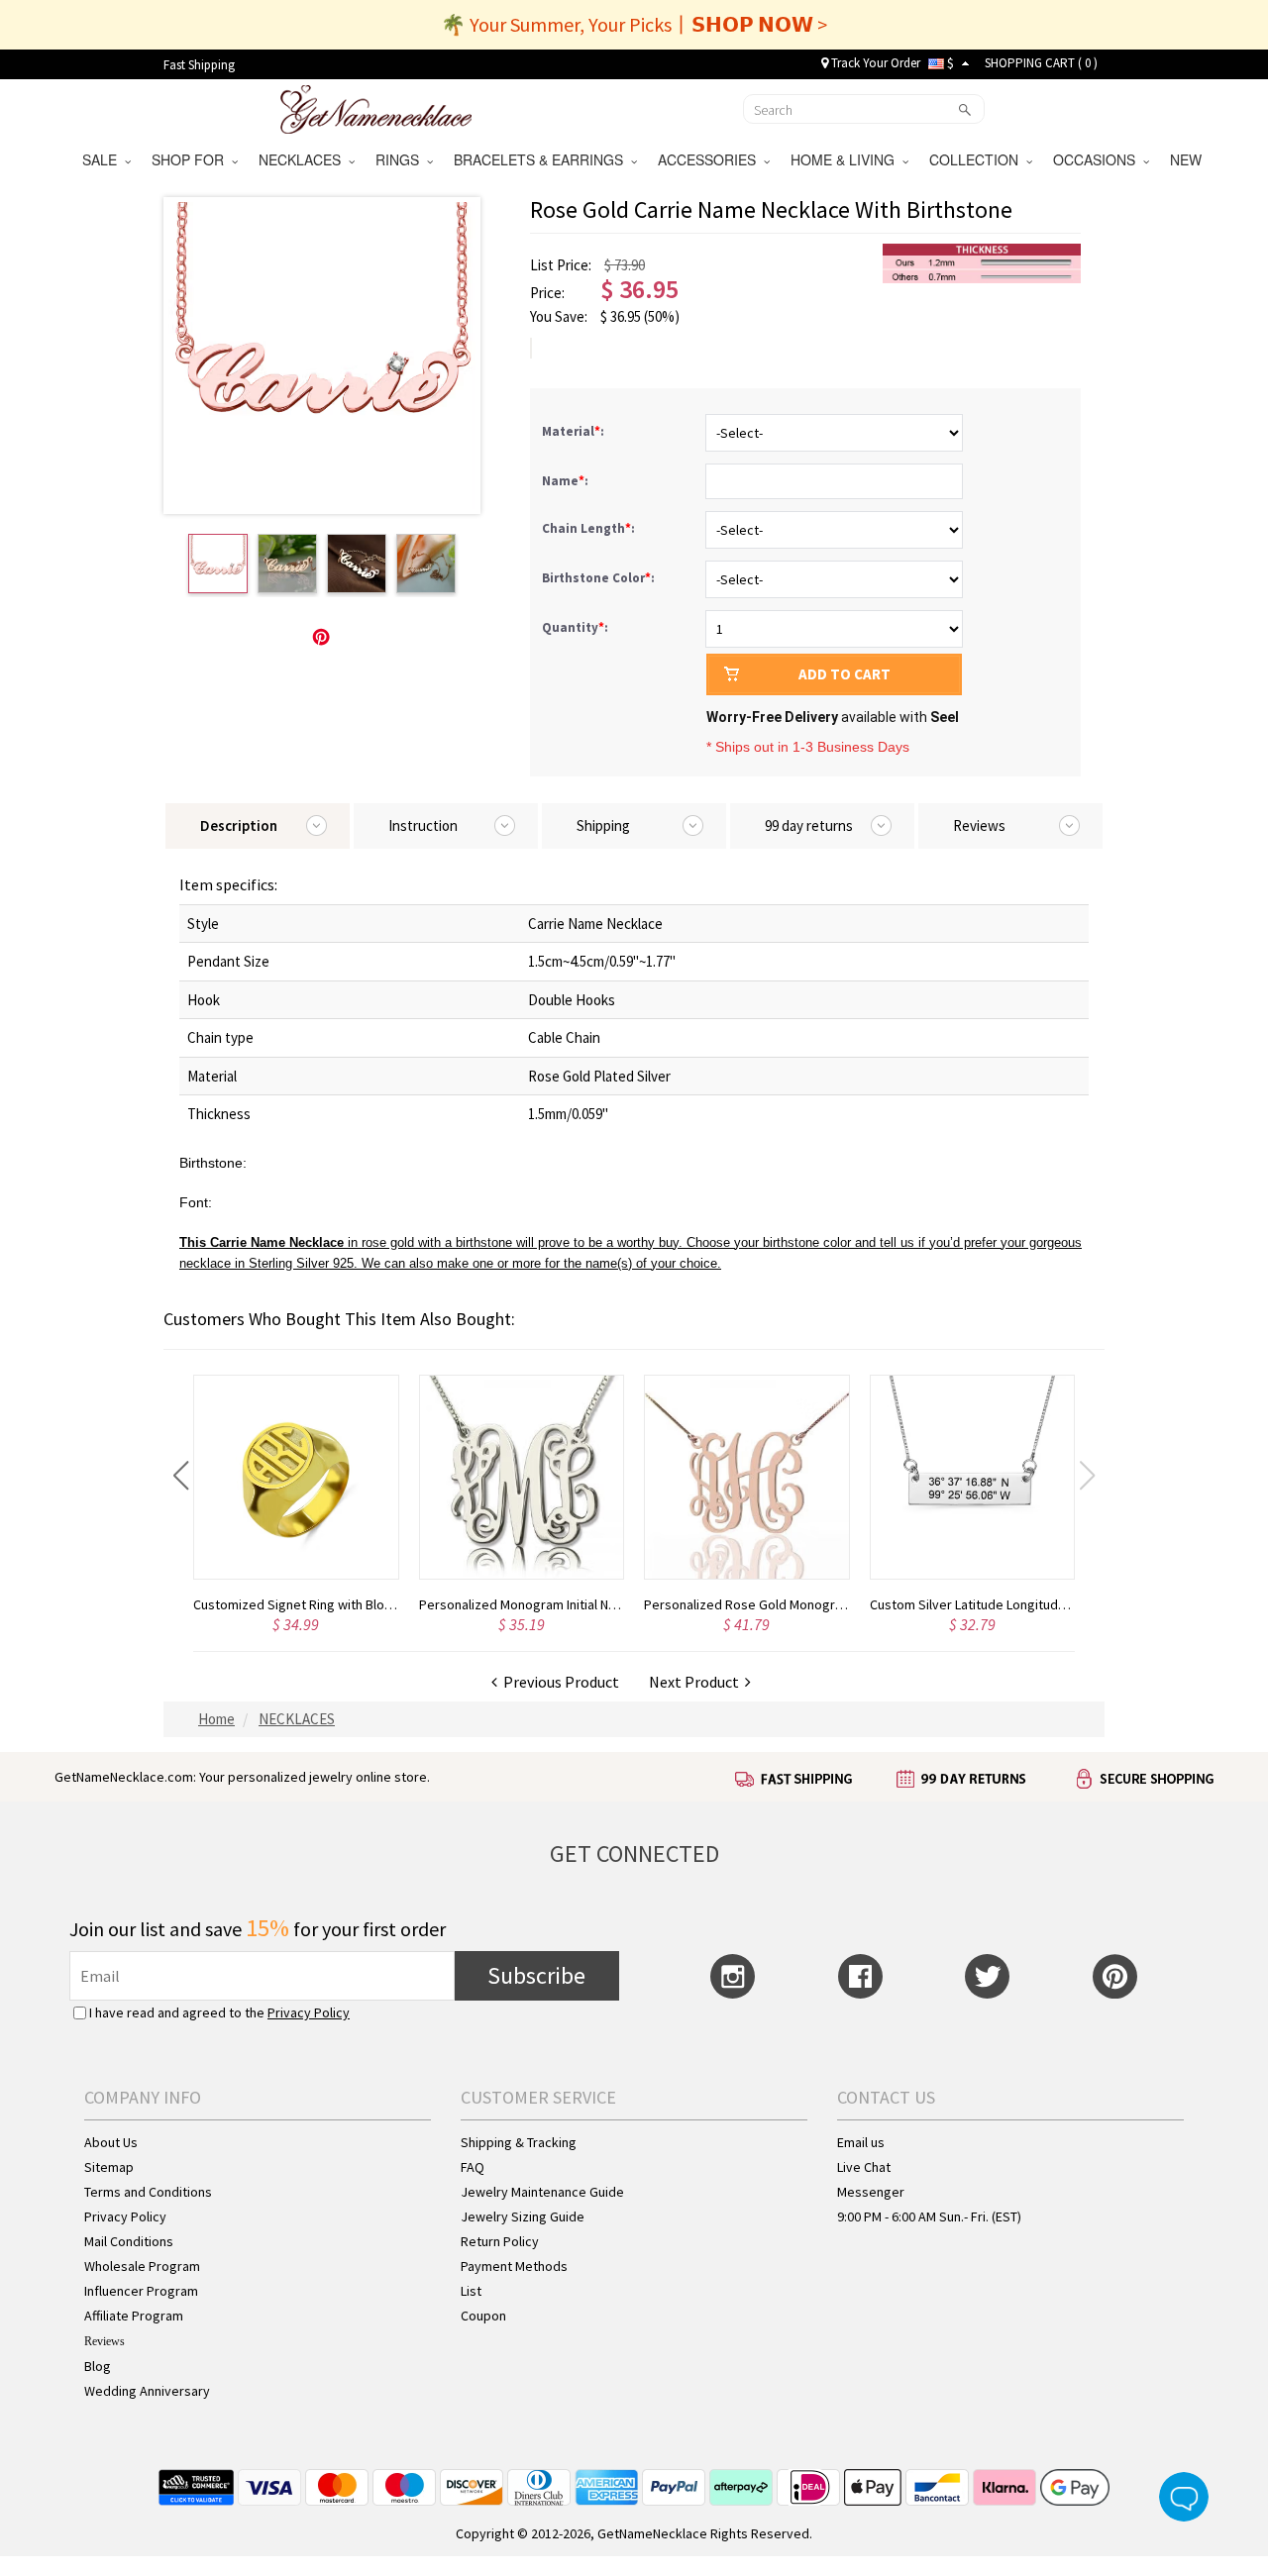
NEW (1188, 159)
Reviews (105, 2341)
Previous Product (558, 1682)
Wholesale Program (142, 2266)
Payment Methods (514, 2266)
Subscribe (536, 1975)
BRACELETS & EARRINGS (542, 159)
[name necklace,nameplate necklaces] (376, 107)
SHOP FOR (192, 159)
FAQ (473, 2167)
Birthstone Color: (600, 578)
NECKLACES (304, 159)
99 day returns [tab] (809, 825)
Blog (98, 2366)
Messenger (871, 2192)
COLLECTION (978, 159)
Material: (575, 431)
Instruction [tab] (423, 825)
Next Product (697, 1682)
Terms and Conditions (148, 2192)
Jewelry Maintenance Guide (542, 2192)
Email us (861, 2142)
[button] (181, 1476)
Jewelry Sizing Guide (523, 2216)
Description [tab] (239, 825)
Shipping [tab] (603, 825)
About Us (111, 2142)
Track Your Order (874, 63)
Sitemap (109, 2167)
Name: (567, 481)
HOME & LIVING (846, 159)
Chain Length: (590, 528)
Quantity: (575, 627)
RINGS (401, 159)
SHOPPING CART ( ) (1041, 63)
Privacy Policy (309, 2012)
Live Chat (864, 2167)
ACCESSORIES (711, 159)
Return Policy (500, 2241)
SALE (104, 159)
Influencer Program (141, 2291)
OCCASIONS (1098, 159)
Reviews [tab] (979, 825)
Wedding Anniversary (147, 2391)
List (471, 2291)
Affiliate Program (134, 2316)
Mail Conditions (129, 2241)
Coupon (483, 2316)
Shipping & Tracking (519, 2142)
